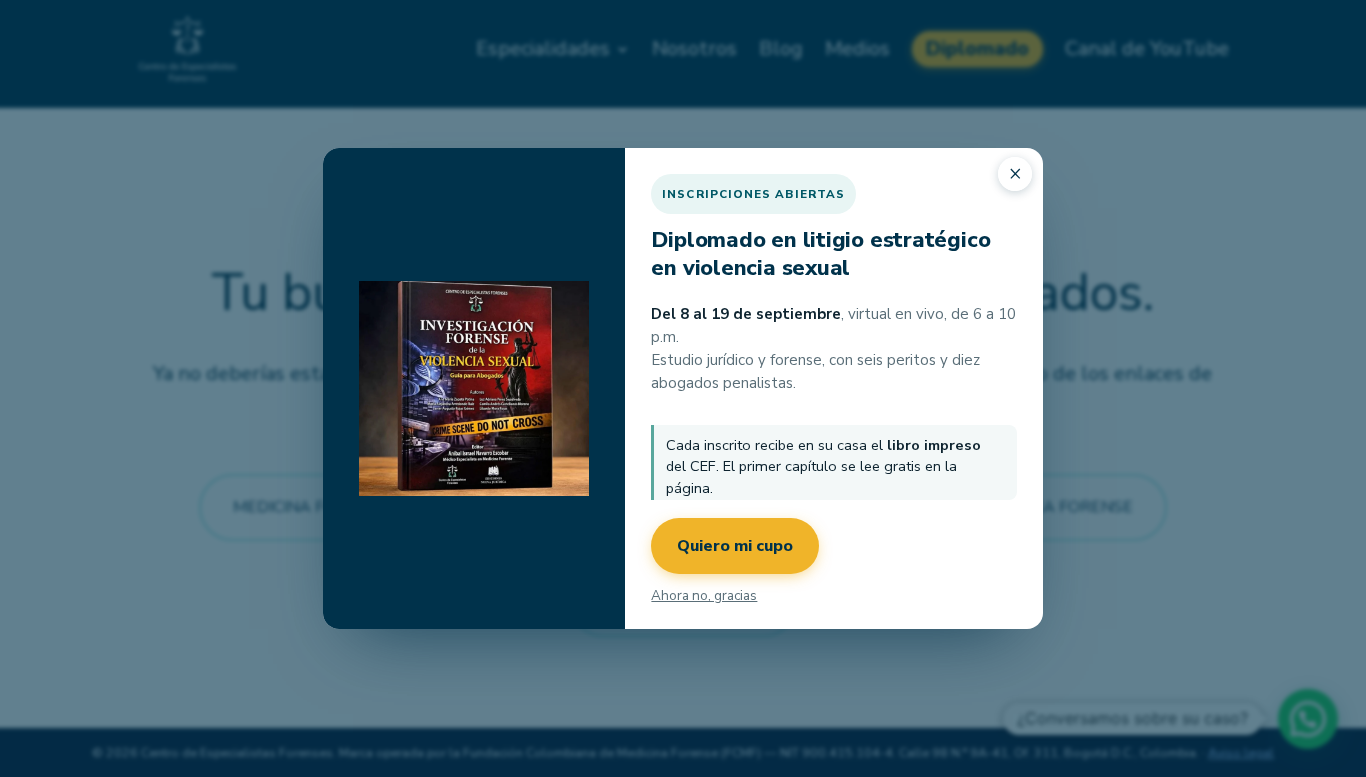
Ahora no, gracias (704, 595)
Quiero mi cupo (735, 546)
